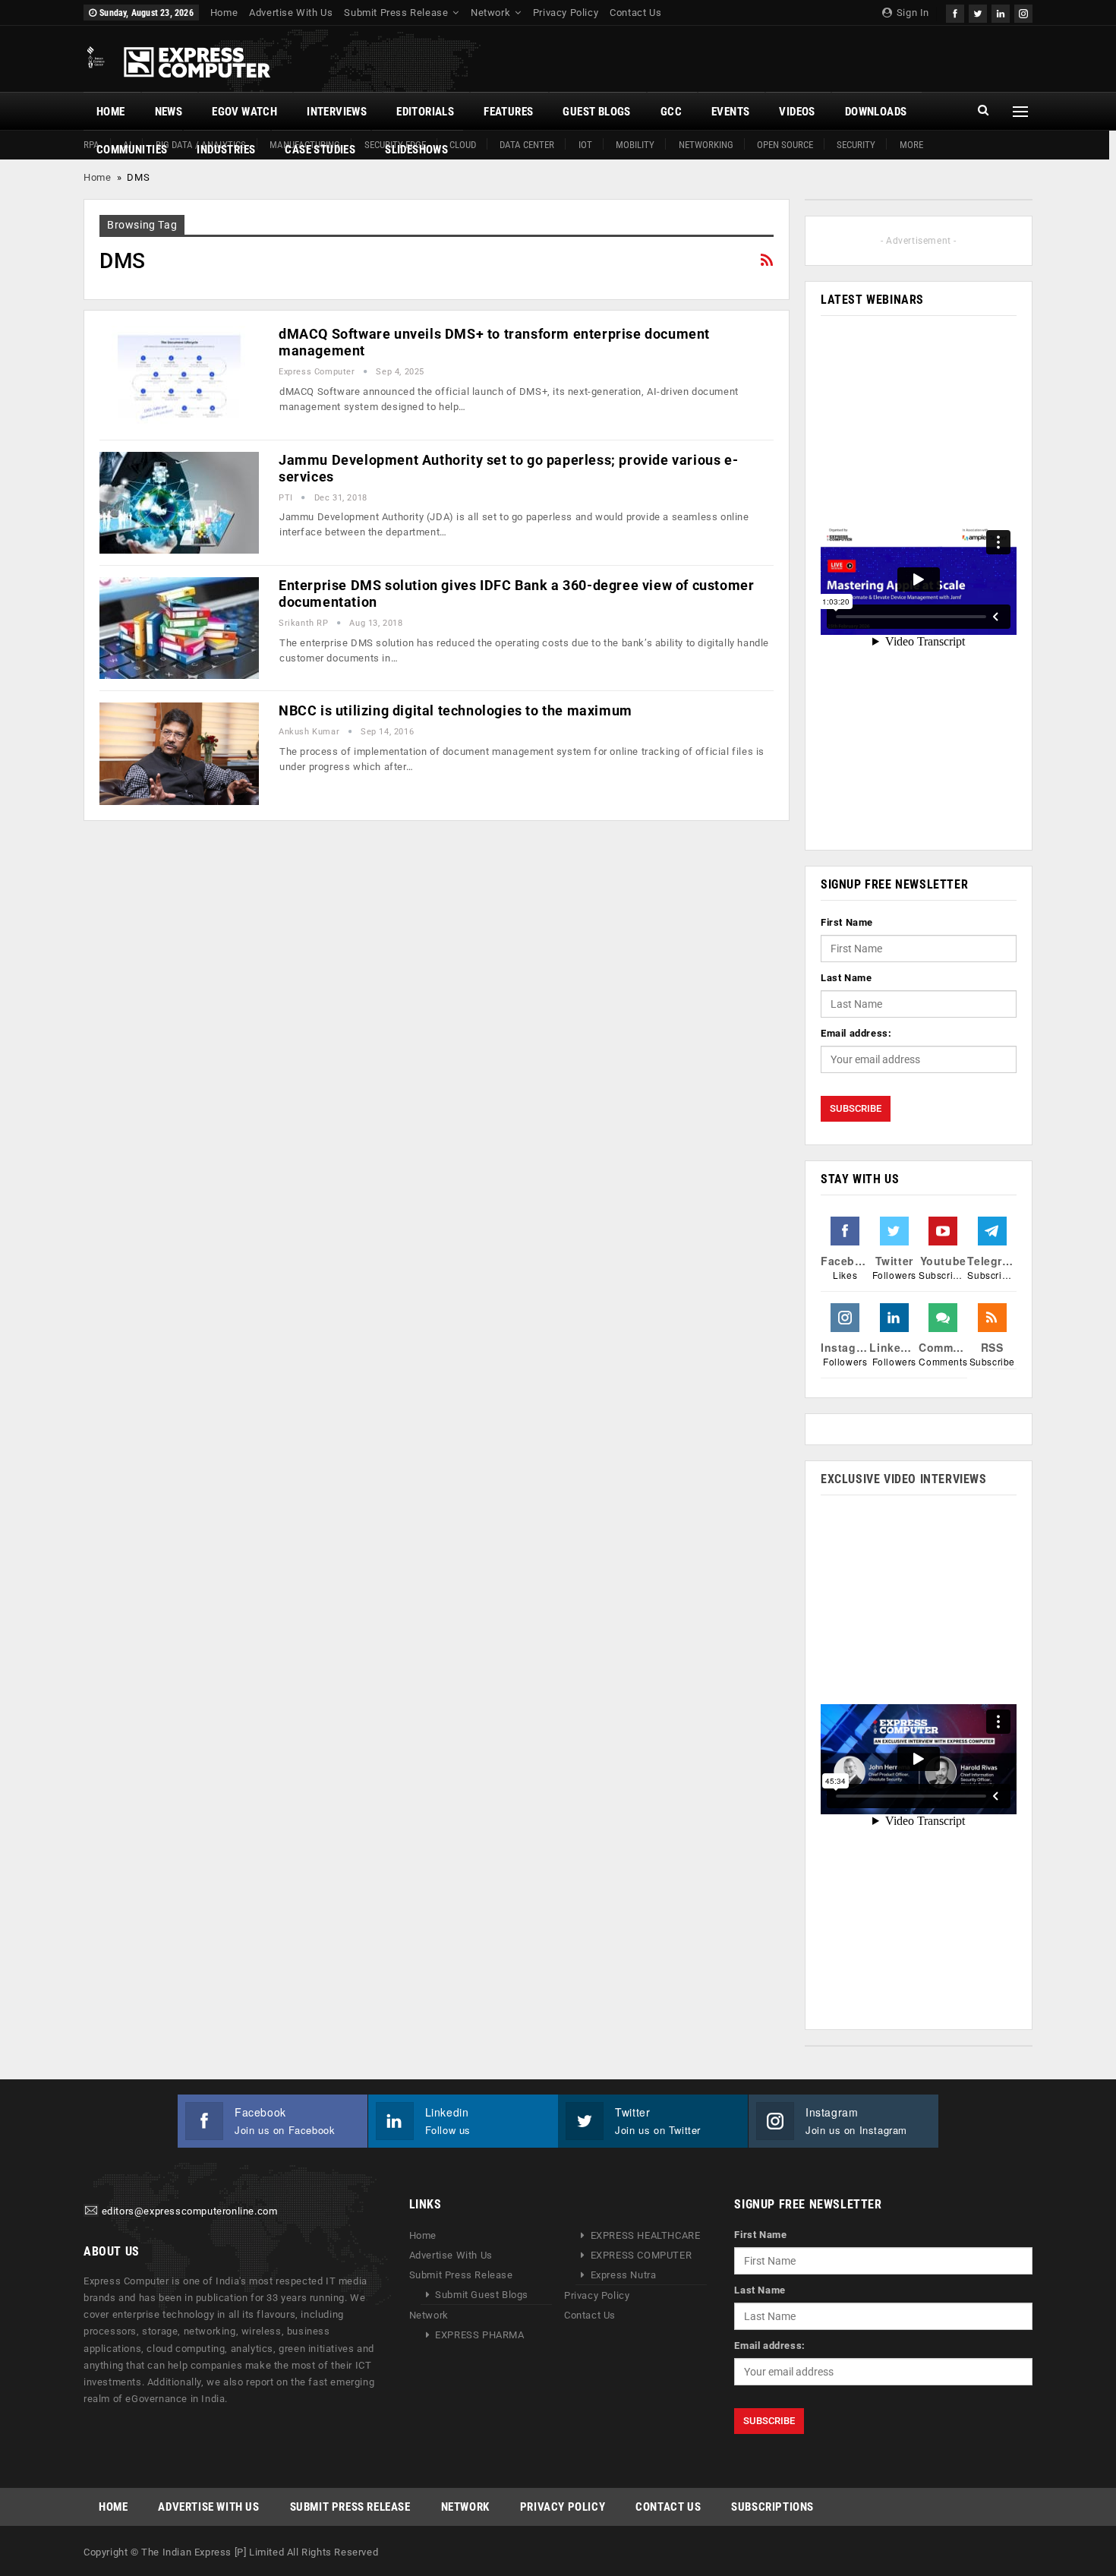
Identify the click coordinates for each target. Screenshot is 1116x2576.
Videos (797, 112)
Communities (132, 150)
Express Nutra (624, 2275)
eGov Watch (244, 112)
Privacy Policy (566, 13)
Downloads (876, 112)
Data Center (527, 145)
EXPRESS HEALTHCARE (646, 2235)
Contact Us (635, 13)
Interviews (337, 112)
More (911, 145)
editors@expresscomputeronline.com (190, 2212)
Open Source (785, 145)
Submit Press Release (396, 13)
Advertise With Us (291, 13)
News (169, 112)
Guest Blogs (596, 112)
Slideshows (416, 150)
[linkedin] (1001, 12)
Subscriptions (772, 2507)
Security (856, 145)
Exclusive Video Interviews (904, 1479)
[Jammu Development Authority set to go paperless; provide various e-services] (179, 503)
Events (730, 112)
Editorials (425, 112)
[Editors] (91, 2212)
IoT (585, 145)
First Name (847, 922)
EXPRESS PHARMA (479, 2335)
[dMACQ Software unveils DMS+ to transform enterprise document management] (179, 377)
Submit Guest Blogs (482, 2295)
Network (490, 13)
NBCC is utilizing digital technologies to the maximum (456, 710)
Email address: (856, 1033)
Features (508, 112)
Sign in (911, 13)
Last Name (846, 978)
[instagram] (1023, 12)
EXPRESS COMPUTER (642, 2255)
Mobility (635, 145)
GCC (671, 112)
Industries (226, 150)
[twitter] (978, 12)
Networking (706, 145)
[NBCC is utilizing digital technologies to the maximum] (179, 753)
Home (224, 13)
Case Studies (320, 150)
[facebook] (955, 12)
